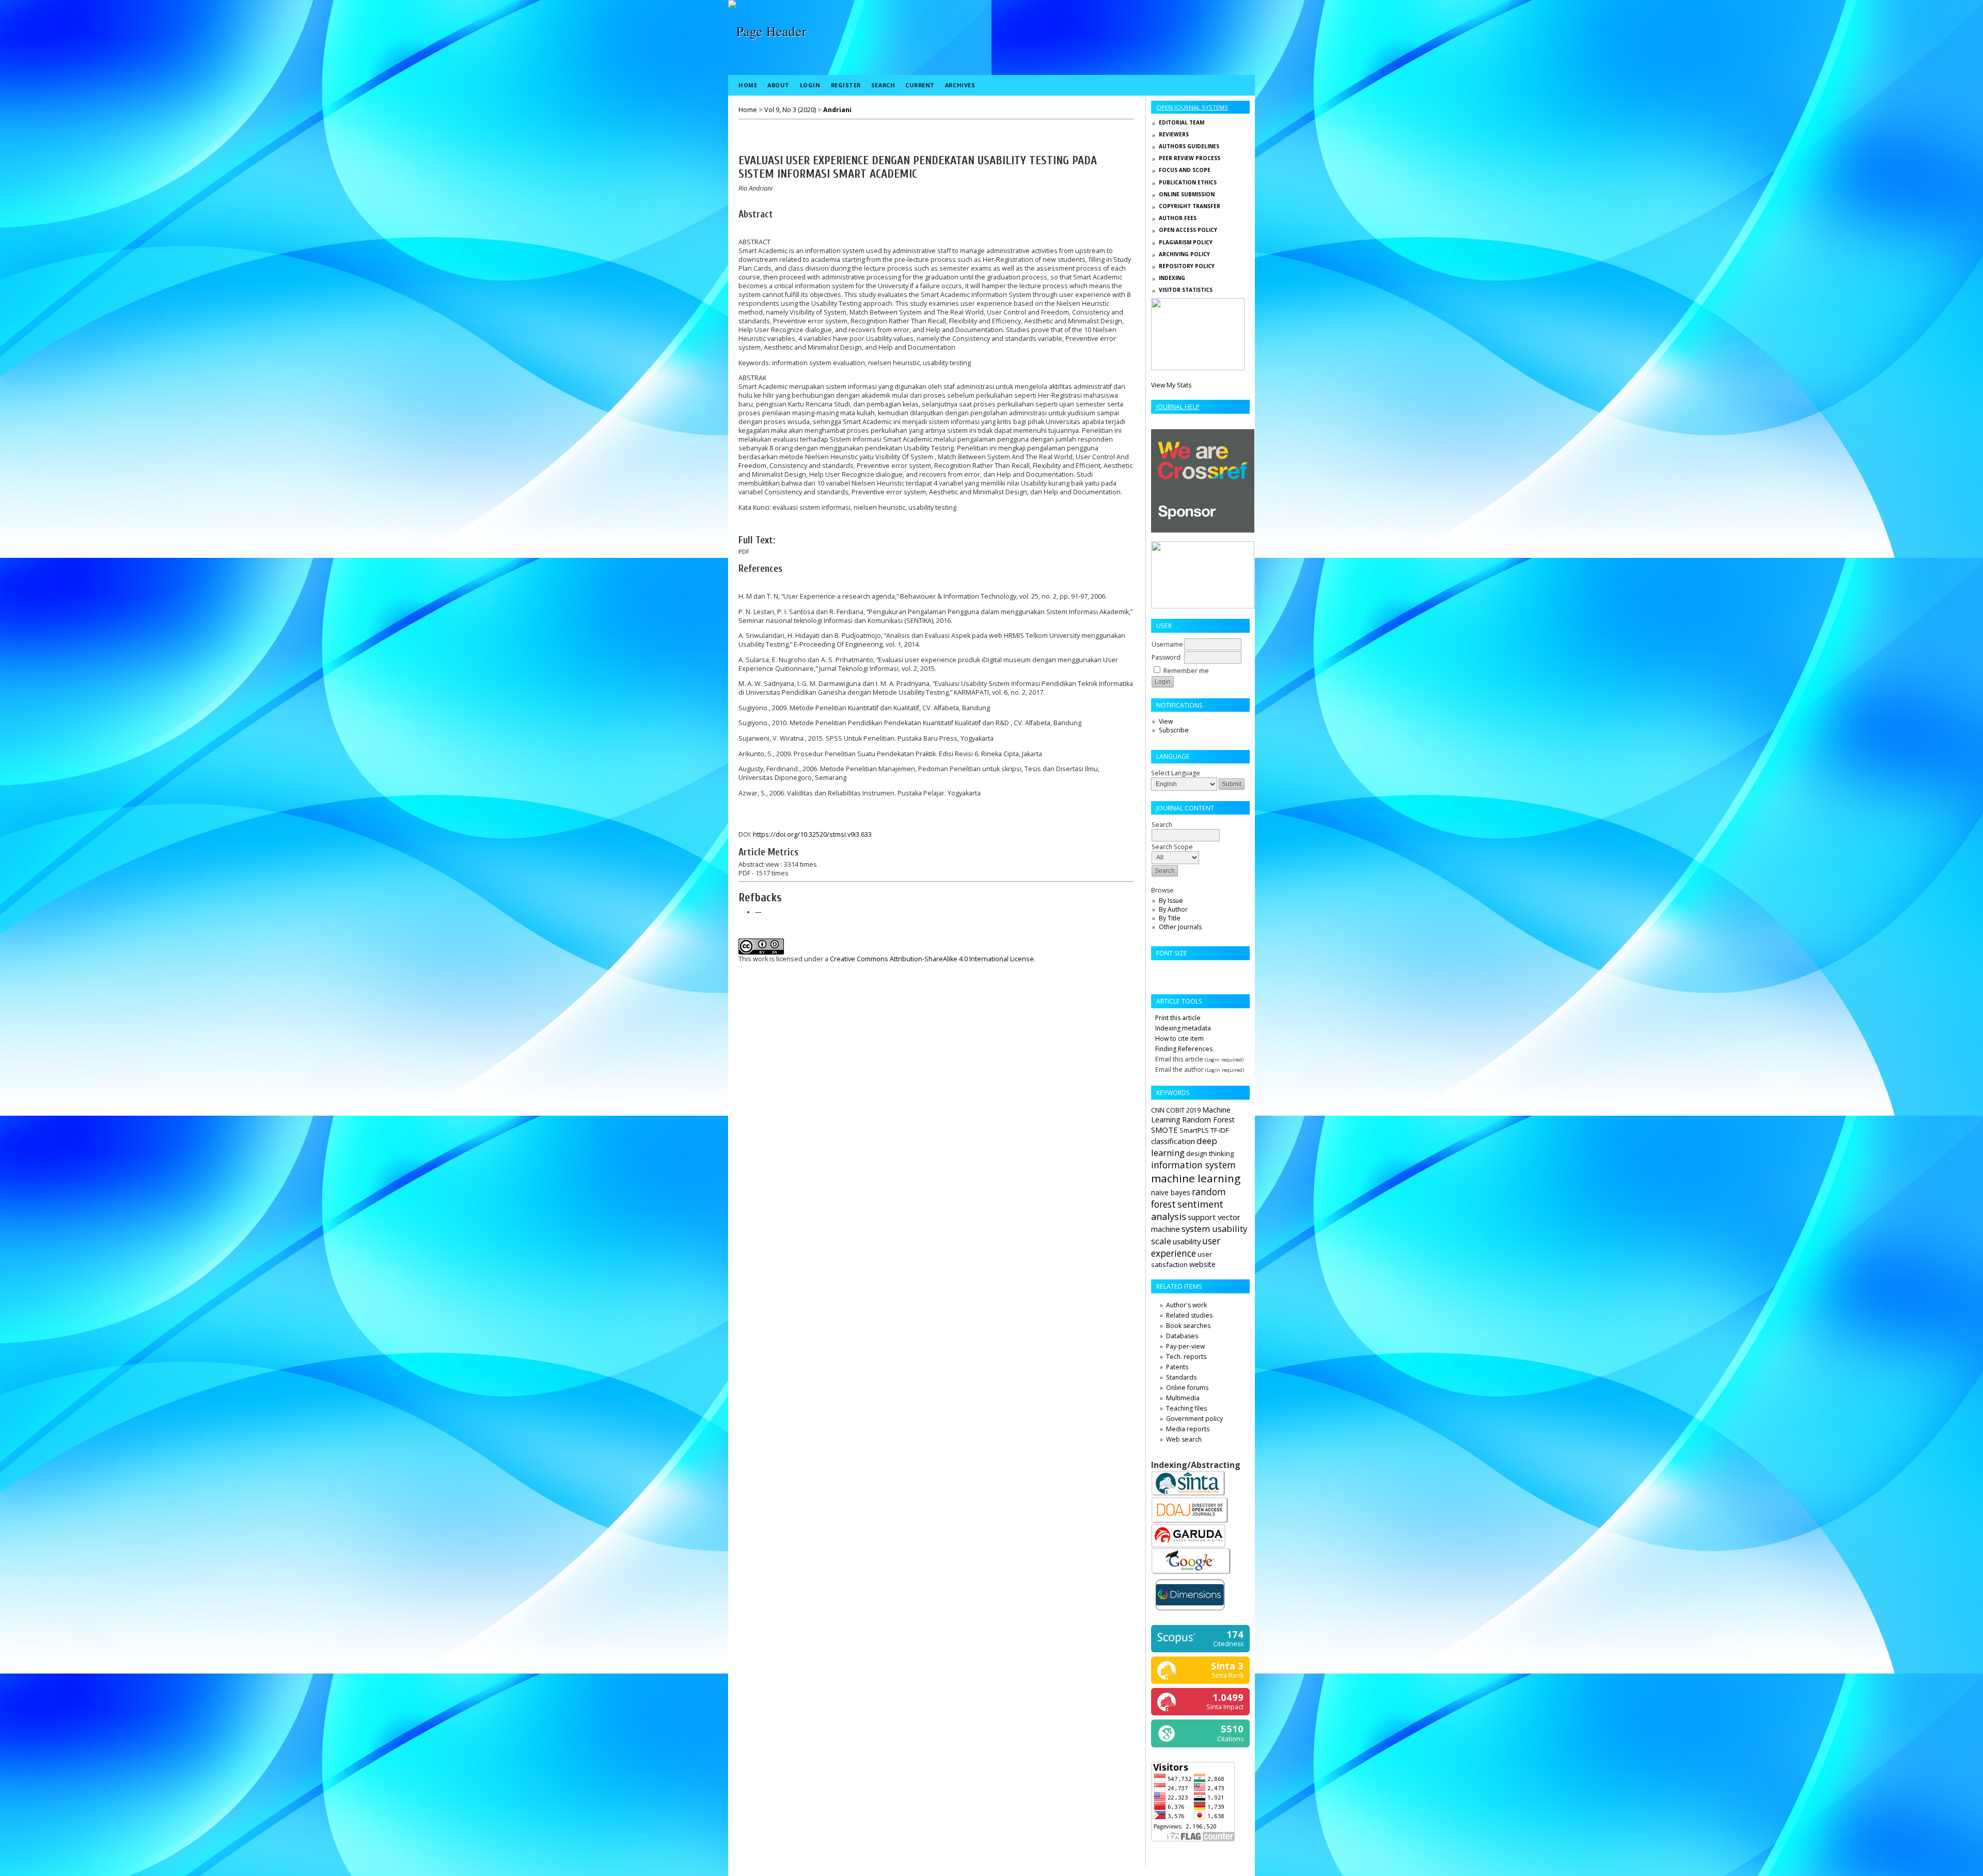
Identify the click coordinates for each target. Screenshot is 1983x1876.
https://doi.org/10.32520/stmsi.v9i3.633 (812, 834)
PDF (744, 552)
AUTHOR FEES (1178, 218)
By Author (1173, 909)
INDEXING (1172, 278)
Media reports (1188, 1429)
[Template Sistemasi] (1198, 368)
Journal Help (1178, 407)
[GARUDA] (1188, 1545)
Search (883, 85)
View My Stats (1171, 385)
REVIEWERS (1174, 134)
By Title (1170, 918)
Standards (1181, 1377)
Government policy (1194, 1419)
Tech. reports (1186, 1357)
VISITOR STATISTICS (1186, 290)
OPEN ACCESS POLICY (1188, 230)
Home (748, 85)
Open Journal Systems (1192, 107)
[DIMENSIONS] (1190, 1612)
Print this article (1178, 1018)
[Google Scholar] (1191, 1573)
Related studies (1189, 1315)
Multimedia (1183, 1398)
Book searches (1188, 1326)
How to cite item (1179, 1038)
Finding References (1184, 1049)
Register (846, 85)
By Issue (1171, 901)
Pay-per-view (1185, 1346)
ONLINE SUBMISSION (1187, 194)
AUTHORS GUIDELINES (1189, 146)
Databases (1182, 1336)
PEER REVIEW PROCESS (1190, 158)
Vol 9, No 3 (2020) (790, 110)
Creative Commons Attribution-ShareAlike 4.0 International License (932, 959)
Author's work (1186, 1305)
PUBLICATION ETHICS (1188, 182)
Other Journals (1180, 927)
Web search (1184, 1439)
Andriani (837, 110)
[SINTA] (1189, 1495)
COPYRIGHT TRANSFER (1190, 206)
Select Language (1176, 773)
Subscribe (1174, 730)
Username (1167, 644)
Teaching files (1186, 1408)
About (778, 85)
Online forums (1187, 1388)
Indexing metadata (1183, 1028)
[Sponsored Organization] (1203, 530)
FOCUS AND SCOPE (1185, 170)
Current (920, 85)
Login (810, 85)
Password (1166, 657)
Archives (960, 85)
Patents (1177, 1367)
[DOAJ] (1190, 1522)
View (1166, 721)
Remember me (1186, 671)
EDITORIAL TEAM (1182, 122)
